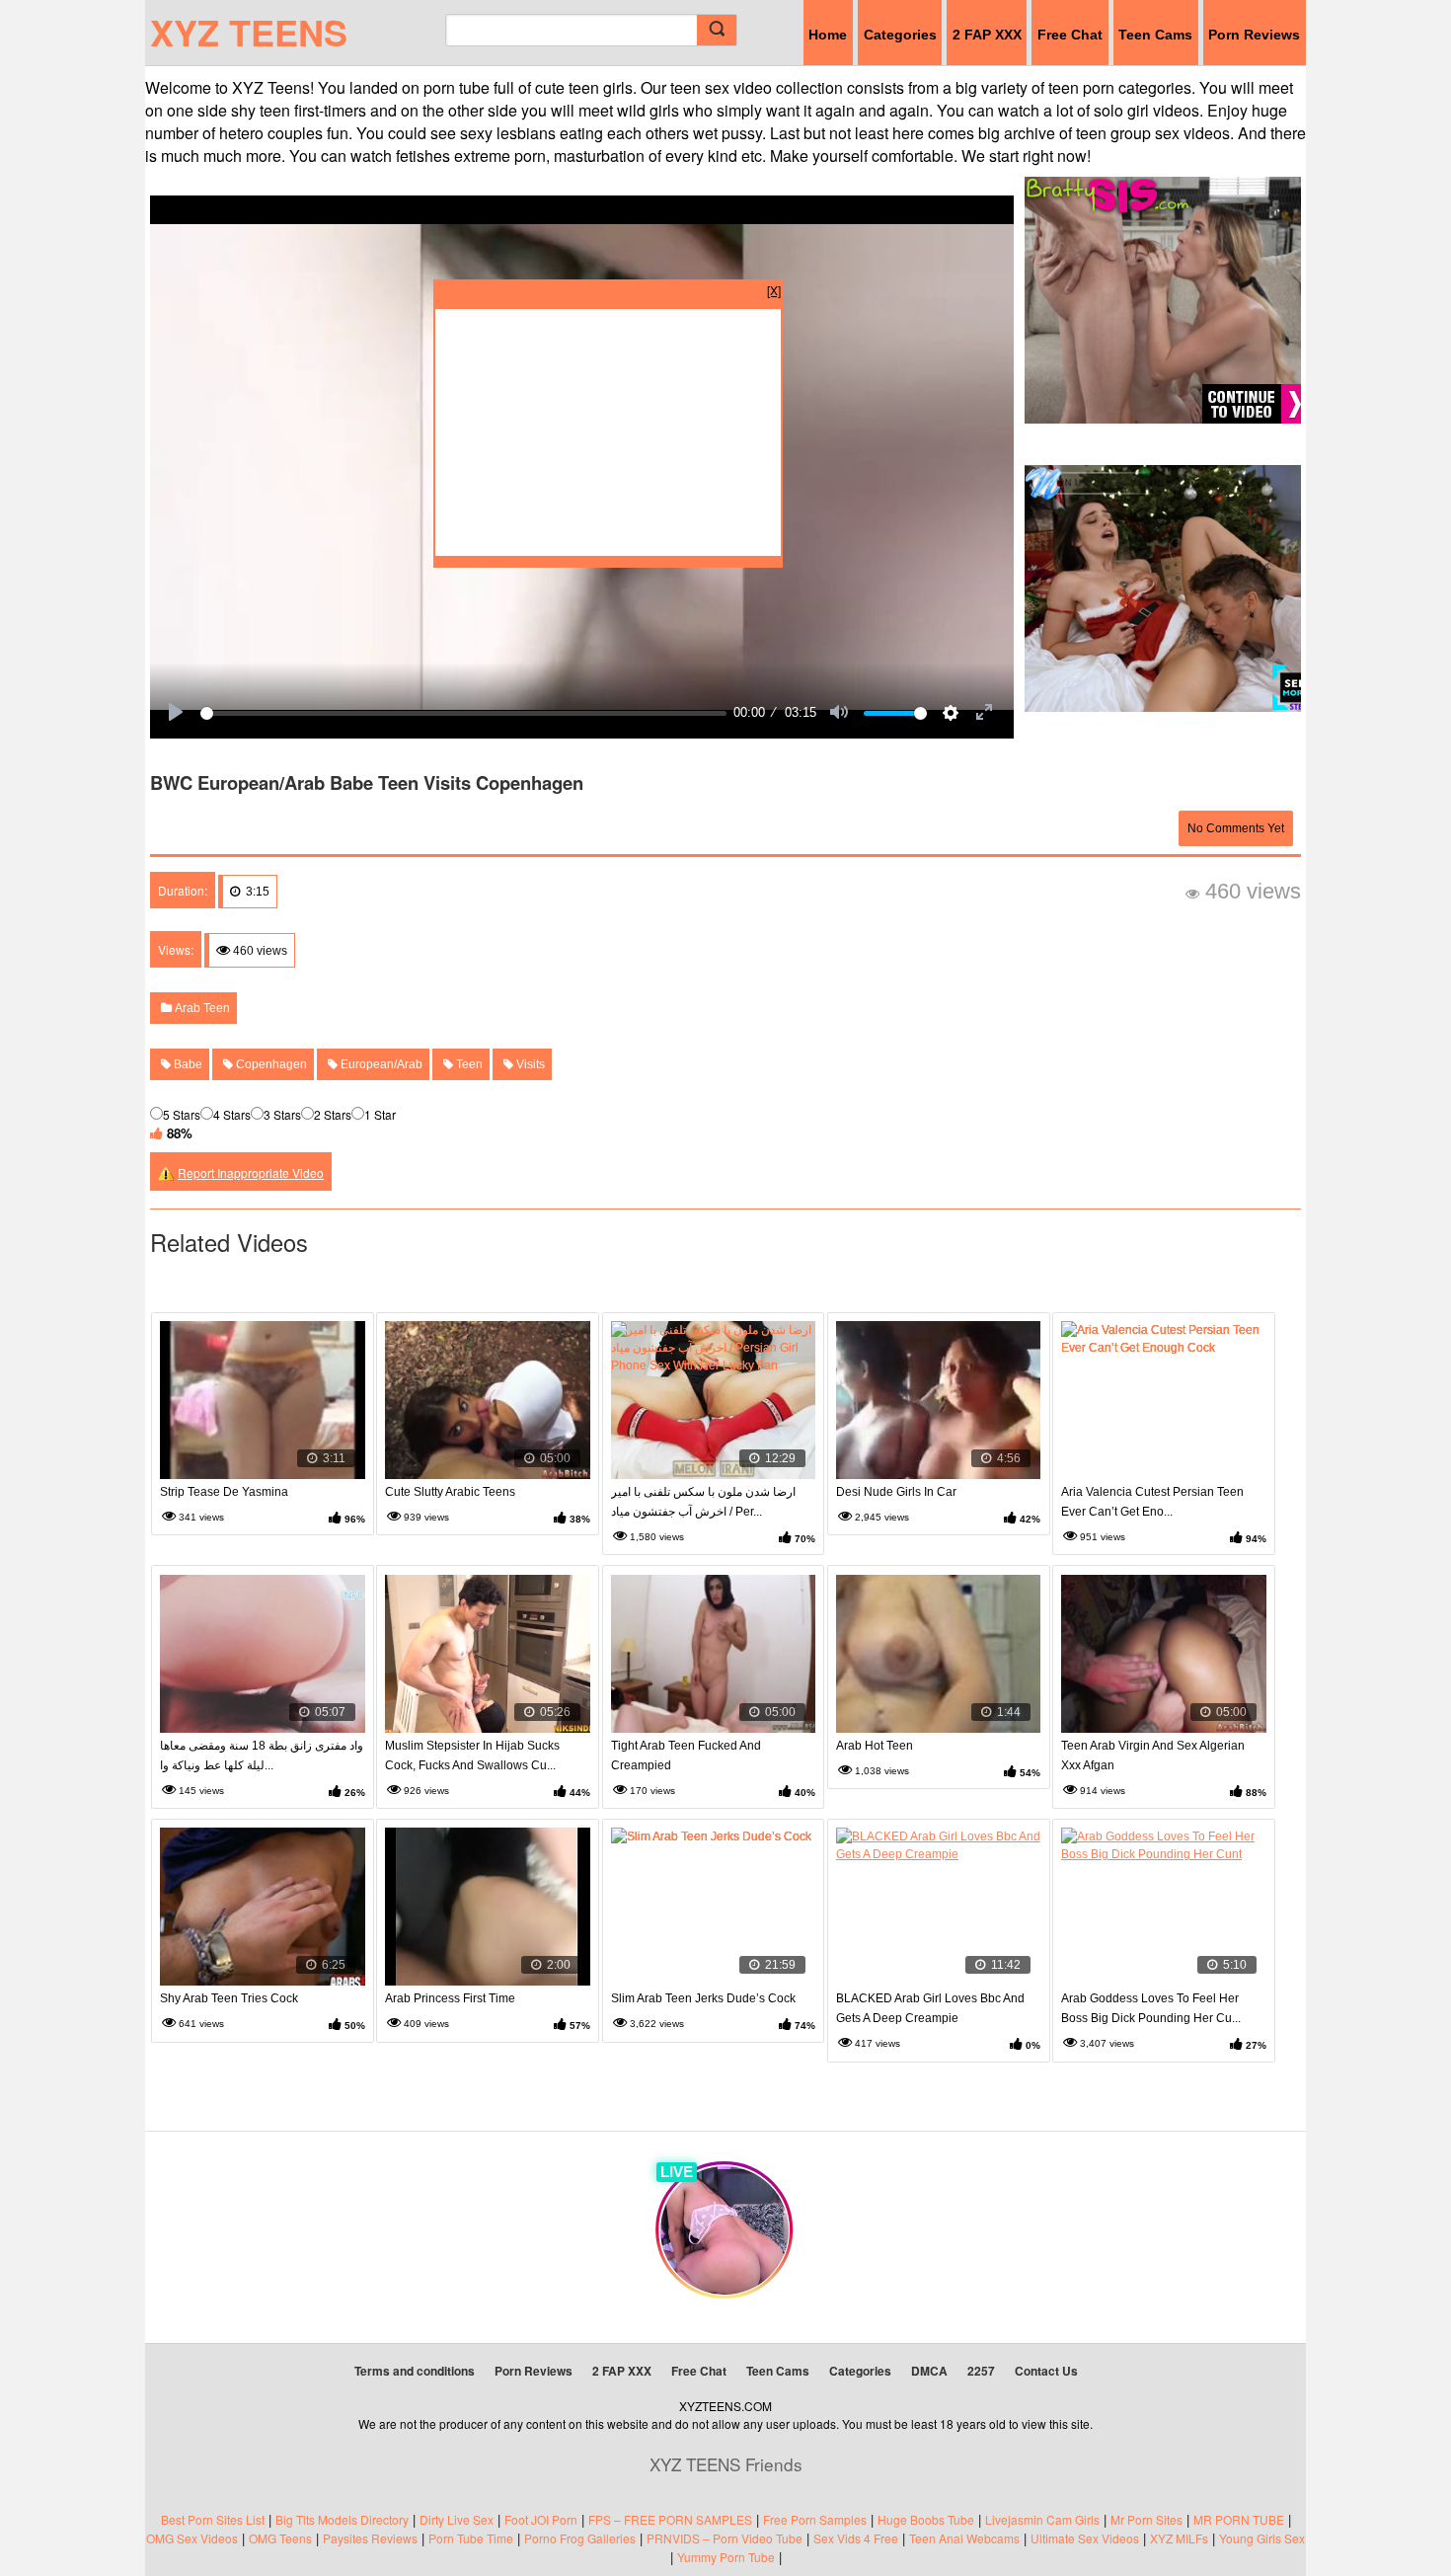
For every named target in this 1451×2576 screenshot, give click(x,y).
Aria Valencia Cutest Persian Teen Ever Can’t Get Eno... (1152, 1502)
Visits (529, 1064)
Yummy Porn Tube (726, 2557)
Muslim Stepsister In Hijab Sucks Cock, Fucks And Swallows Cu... (472, 1756)
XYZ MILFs (1179, 2538)
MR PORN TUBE (1239, 2519)
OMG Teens (280, 2538)
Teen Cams (1155, 35)
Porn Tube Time (471, 2538)
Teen (468, 1064)
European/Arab (380, 1064)
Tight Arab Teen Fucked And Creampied (686, 1756)
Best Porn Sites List (213, 2519)
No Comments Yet (1236, 828)
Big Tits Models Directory (342, 2519)
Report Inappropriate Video (251, 1172)
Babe (187, 1064)
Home (828, 35)
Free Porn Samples (815, 2519)
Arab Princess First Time (450, 1998)
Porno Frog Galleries (580, 2538)
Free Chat (1070, 35)
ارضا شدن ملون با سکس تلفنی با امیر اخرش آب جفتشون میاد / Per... (703, 1502)
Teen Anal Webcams (964, 2538)
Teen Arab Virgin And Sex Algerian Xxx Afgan (1153, 1756)
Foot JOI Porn (541, 2519)
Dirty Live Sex (457, 2519)
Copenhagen (270, 1064)
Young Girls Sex (1262, 2538)
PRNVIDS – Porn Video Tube (725, 2538)
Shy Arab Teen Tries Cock (229, 1998)
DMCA (929, 2371)
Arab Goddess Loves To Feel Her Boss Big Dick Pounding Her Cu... (1151, 2008)
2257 (981, 2371)
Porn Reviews (1254, 35)
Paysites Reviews (370, 2538)
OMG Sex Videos (192, 2538)
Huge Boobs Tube (926, 2519)
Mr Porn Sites (1146, 2519)
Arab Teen (201, 1008)
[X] (774, 290)
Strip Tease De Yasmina (224, 1492)
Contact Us (1046, 2371)
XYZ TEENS (249, 32)
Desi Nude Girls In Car (896, 1492)
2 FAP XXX (987, 35)
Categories (900, 35)
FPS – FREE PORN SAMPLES (670, 2519)
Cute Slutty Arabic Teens (450, 1492)
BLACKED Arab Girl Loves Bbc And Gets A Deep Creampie (930, 2008)
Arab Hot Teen (875, 1746)
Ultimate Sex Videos (1085, 2538)
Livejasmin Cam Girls (1042, 2519)
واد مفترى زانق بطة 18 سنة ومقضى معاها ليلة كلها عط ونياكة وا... (262, 1756)
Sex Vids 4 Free (856, 2538)
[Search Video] (717, 30)
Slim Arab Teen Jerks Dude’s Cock (703, 1998)
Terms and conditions (415, 2371)
